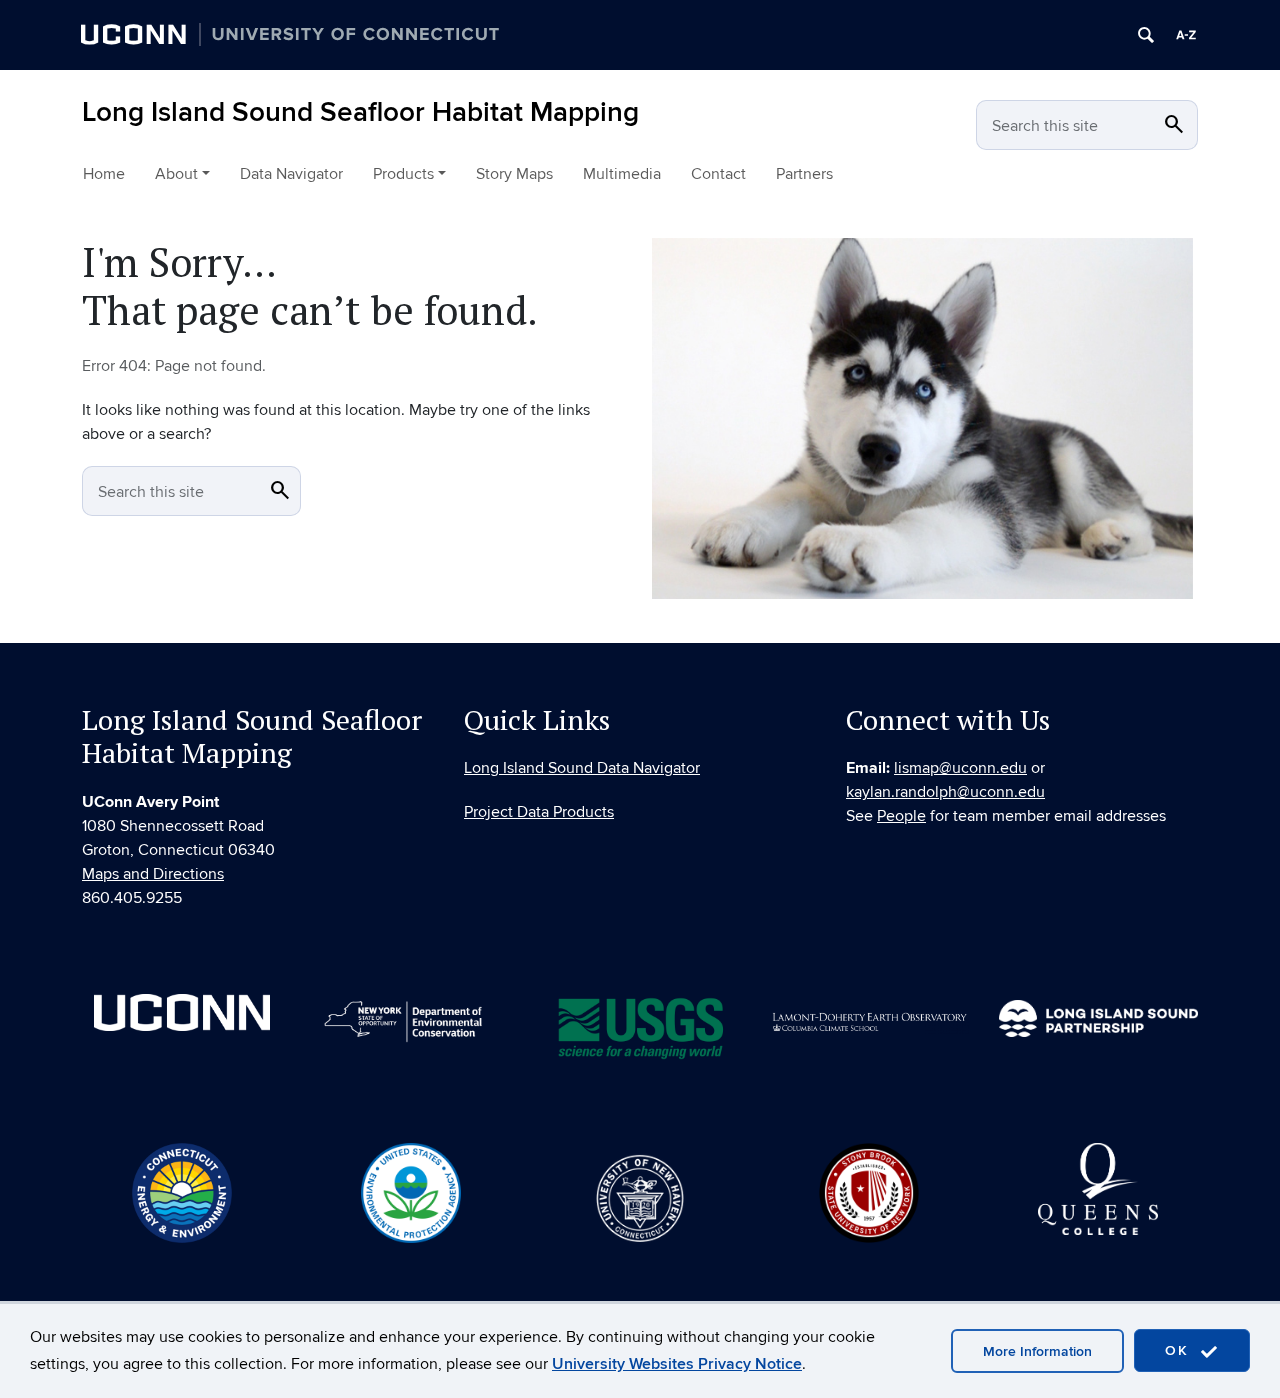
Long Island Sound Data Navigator (582, 768)
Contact (718, 174)
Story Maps (514, 174)
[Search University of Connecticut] (1146, 35)
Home (104, 174)
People (901, 816)
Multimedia (622, 174)
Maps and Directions (153, 874)
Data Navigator (291, 174)
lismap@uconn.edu (960, 768)
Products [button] (403, 174)
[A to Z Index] (1186, 35)
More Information (1037, 1351)
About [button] (176, 174)
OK (1180, 1350)
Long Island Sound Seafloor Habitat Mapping (360, 112)
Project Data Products (539, 812)
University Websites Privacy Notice (677, 1364)
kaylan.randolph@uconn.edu (945, 792)
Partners (804, 174)
